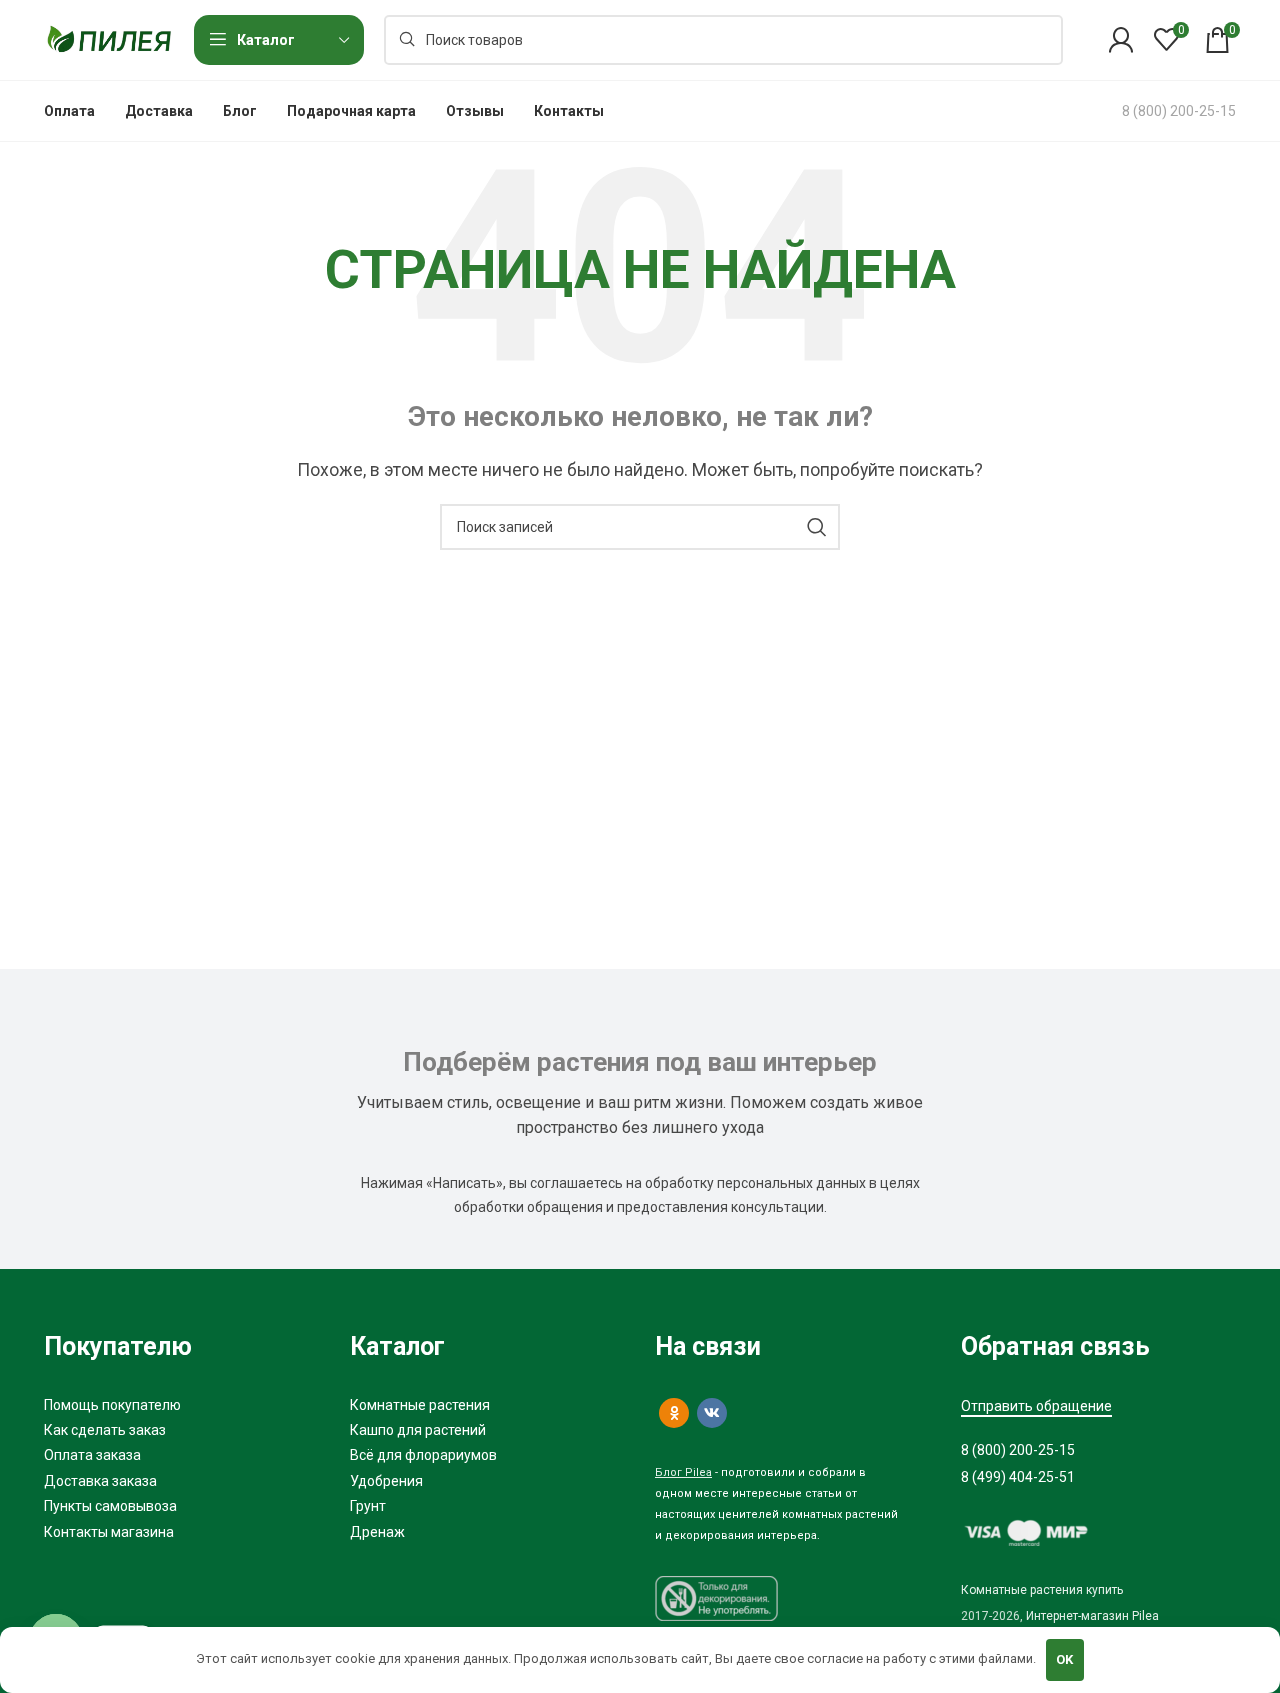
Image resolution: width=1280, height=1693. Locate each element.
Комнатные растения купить (1042, 1590)
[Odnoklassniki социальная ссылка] (674, 1413)
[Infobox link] (1179, 111)
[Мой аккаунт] (1121, 40)
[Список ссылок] (182, 1405)
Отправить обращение (1036, 1406)
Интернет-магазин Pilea (1092, 1616)
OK (1064, 1659)
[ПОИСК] (817, 527)
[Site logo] (109, 38)
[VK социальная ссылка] (712, 1413)
